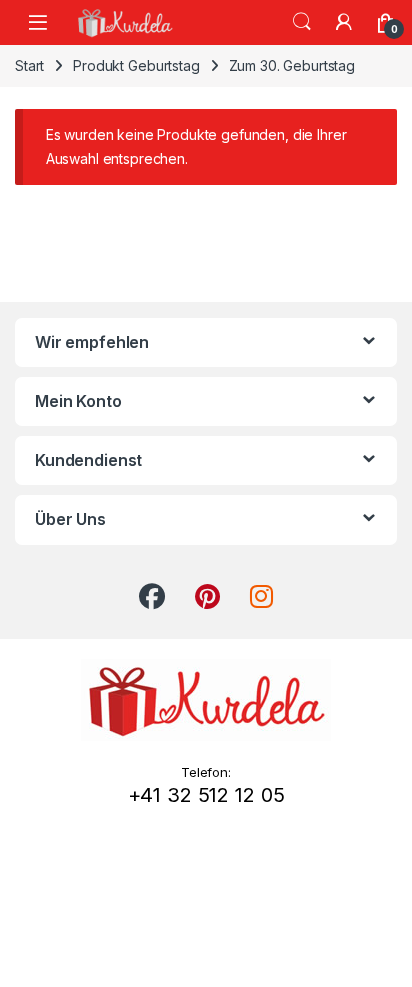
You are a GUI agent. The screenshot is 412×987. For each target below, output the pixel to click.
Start (29, 65)
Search (302, 22)
